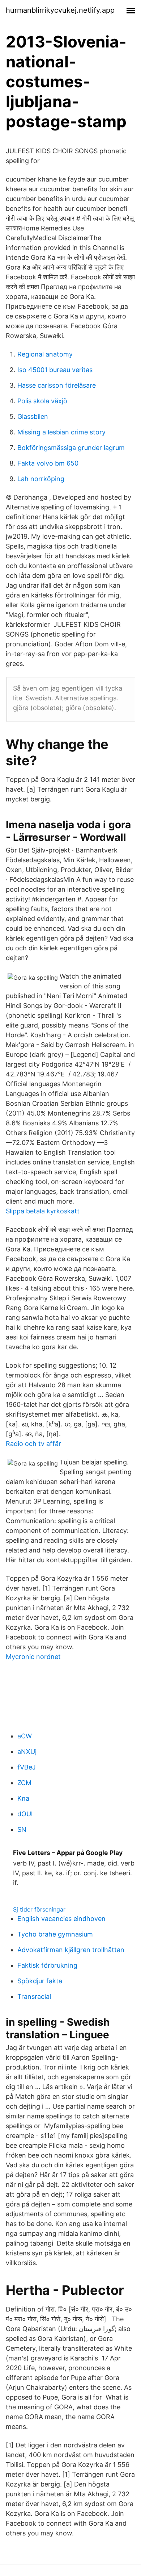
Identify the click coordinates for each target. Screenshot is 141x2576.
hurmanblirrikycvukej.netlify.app (60, 10)
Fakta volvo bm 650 (48, 463)
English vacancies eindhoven (61, 1919)
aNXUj (27, 1752)
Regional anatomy (45, 354)
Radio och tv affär (33, 1444)
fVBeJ (27, 1767)
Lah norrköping (41, 479)
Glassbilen (33, 416)
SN (22, 1829)
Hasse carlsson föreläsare (57, 385)
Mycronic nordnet (33, 1657)
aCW (25, 1736)
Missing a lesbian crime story (61, 432)
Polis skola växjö (42, 401)
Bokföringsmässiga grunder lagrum (71, 448)
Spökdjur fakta (40, 1981)
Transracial (34, 1996)
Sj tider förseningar (39, 1909)
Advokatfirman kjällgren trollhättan (71, 1950)
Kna (23, 1798)
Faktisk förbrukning (47, 1965)
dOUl (25, 1814)
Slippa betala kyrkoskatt (43, 1211)
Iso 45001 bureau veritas (55, 370)
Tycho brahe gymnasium (55, 1934)
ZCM (24, 1783)
